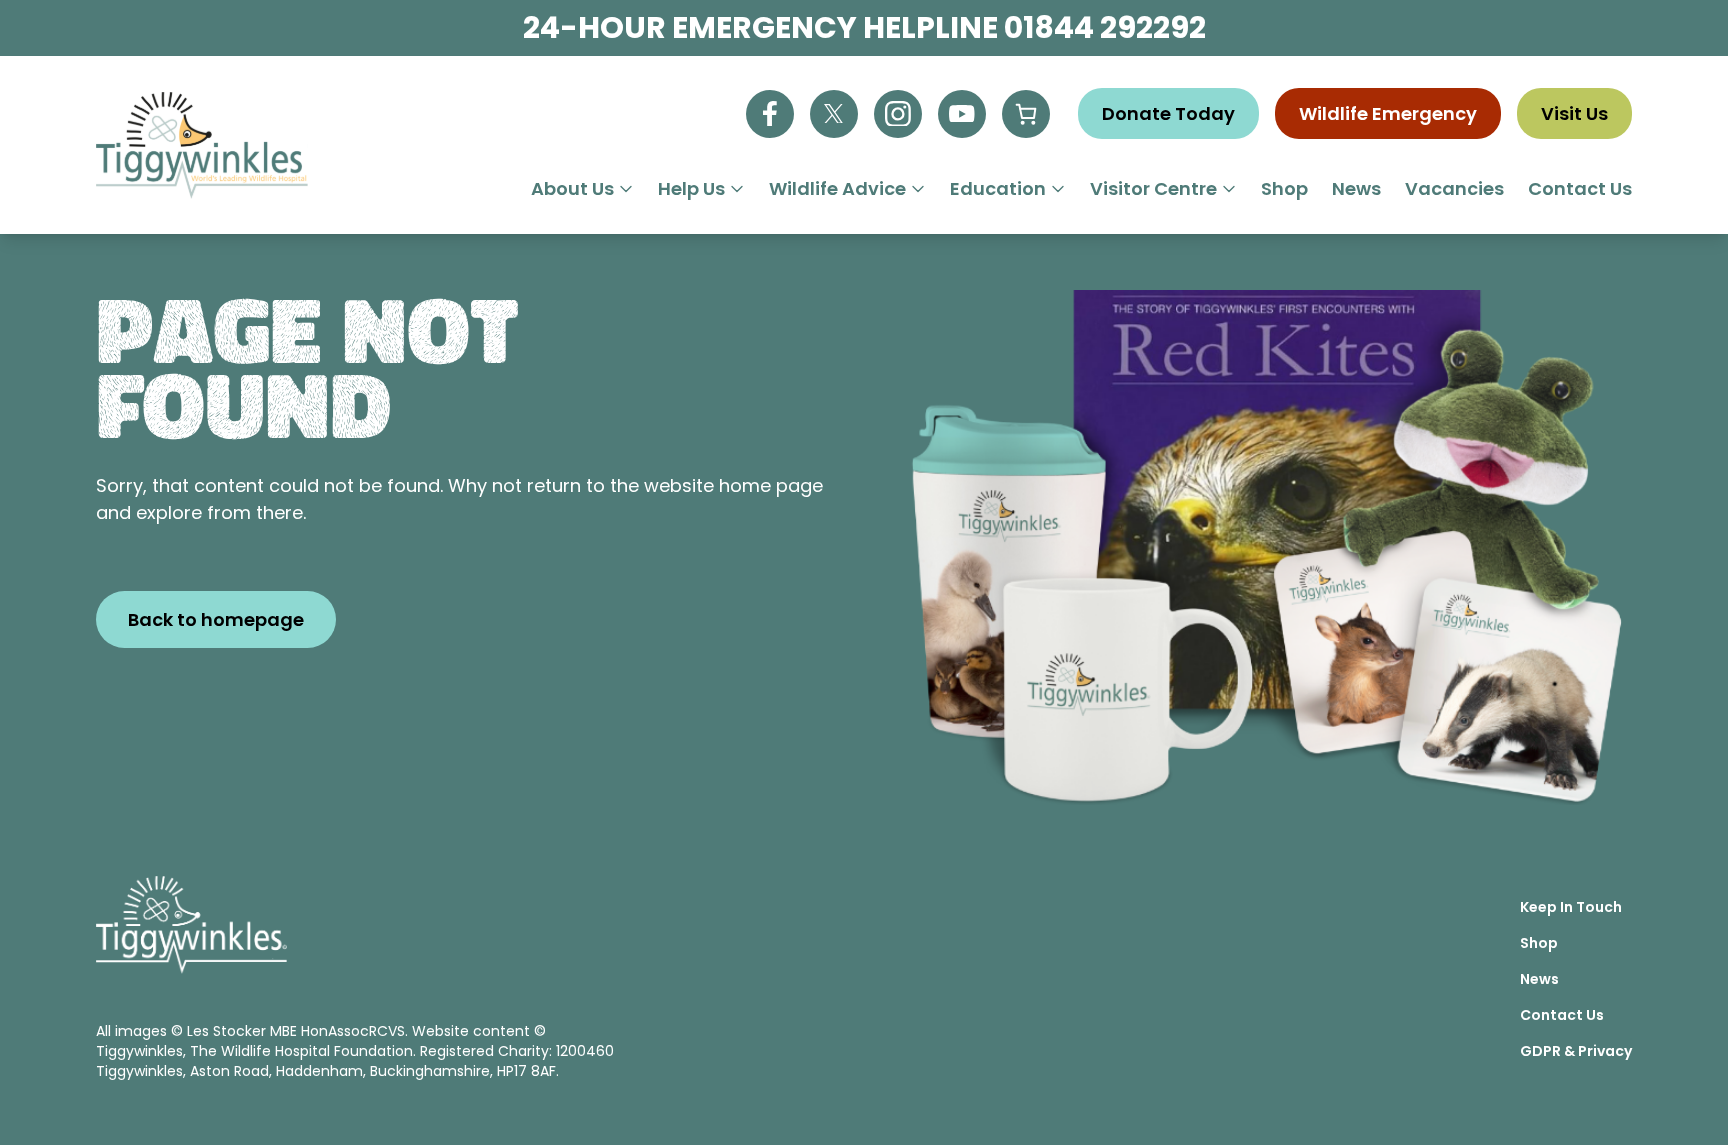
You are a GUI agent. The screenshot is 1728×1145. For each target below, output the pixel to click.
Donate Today (1168, 113)
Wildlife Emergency (1388, 113)
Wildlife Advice (837, 188)
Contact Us (1580, 188)
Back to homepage (216, 619)
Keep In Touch (1571, 907)
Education (998, 188)
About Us (572, 188)
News (1356, 188)
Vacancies (1454, 188)
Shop (1284, 188)
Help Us (691, 188)
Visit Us (1574, 113)
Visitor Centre (1153, 188)
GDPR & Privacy (1576, 1051)
